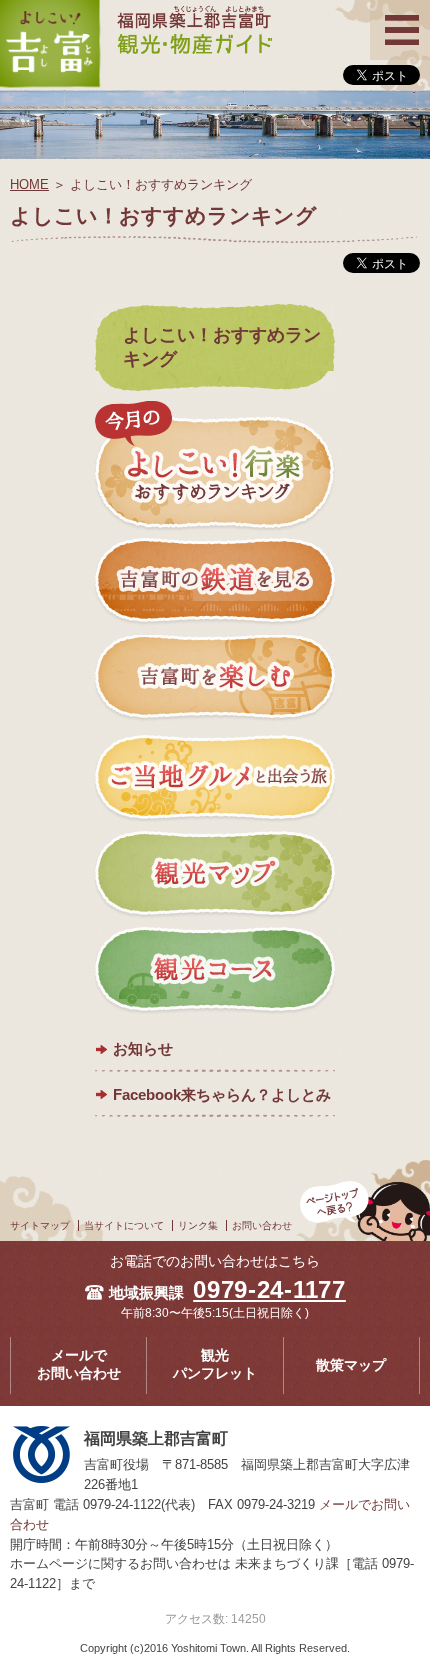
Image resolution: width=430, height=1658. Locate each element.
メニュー (400, 13)
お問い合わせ (262, 1225)
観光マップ (215, 874)
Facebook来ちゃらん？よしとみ (222, 1094)
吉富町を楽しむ (215, 680)
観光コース (215, 971)
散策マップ (351, 1365)
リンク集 (198, 1225)
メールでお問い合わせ (79, 1365)
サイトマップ (40, 1225)
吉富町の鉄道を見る (215, 583)
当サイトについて (124, 1225)
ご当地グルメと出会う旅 (215, 777)
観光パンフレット (215, 1365)
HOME (29, 184)
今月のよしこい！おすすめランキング (215, 466)
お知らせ (143, 1048)
